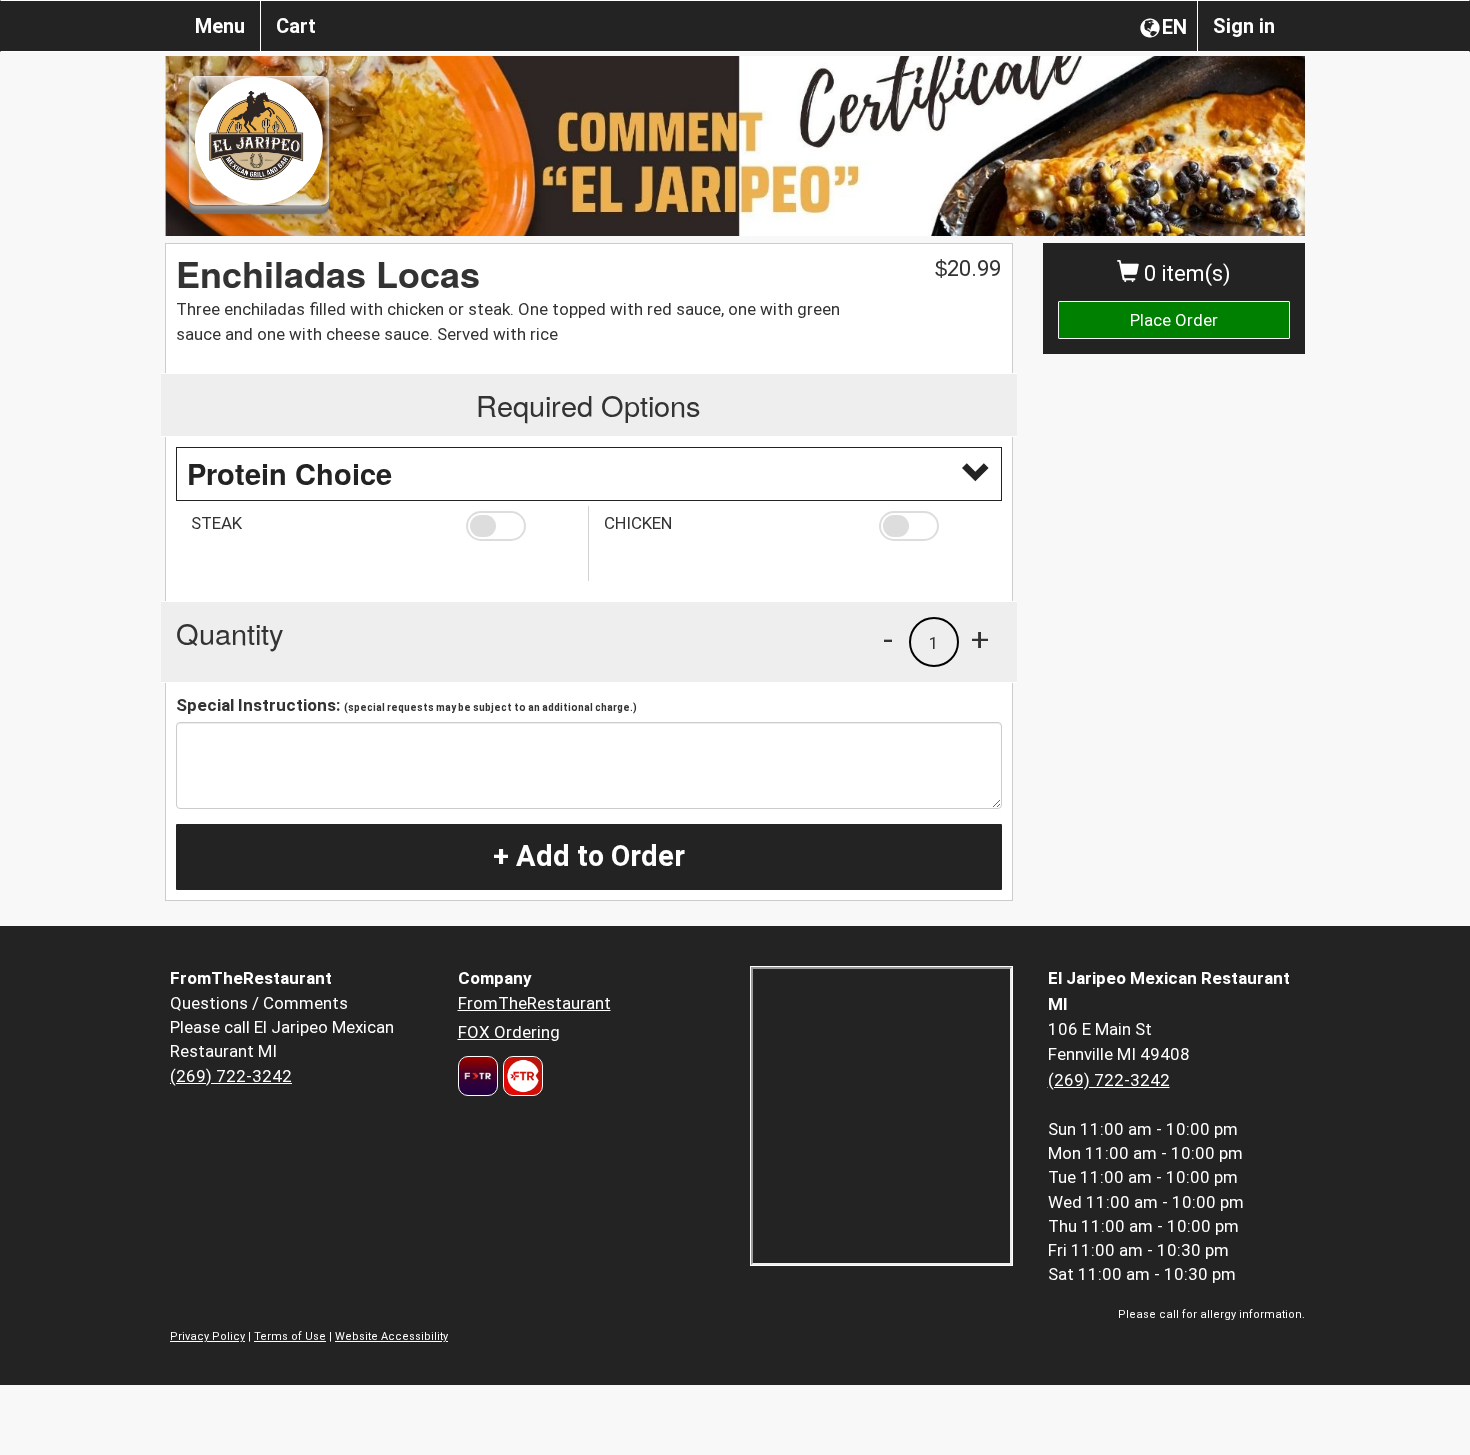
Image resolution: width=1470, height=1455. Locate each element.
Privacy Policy (207, 1336)
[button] (519, 526)
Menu (220, 26)
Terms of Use (290, 1336)
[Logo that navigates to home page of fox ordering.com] (520, 1076)
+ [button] (980, 639)
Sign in (1244, 26)
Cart (296, 26)
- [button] (888, 639)
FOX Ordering (509, 1032)
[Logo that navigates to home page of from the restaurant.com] (478, 1076)
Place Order (1174, 320)
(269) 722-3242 (231, 1076)
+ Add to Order (589, 856)
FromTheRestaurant (534, 1003)
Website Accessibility (391, 1336)
